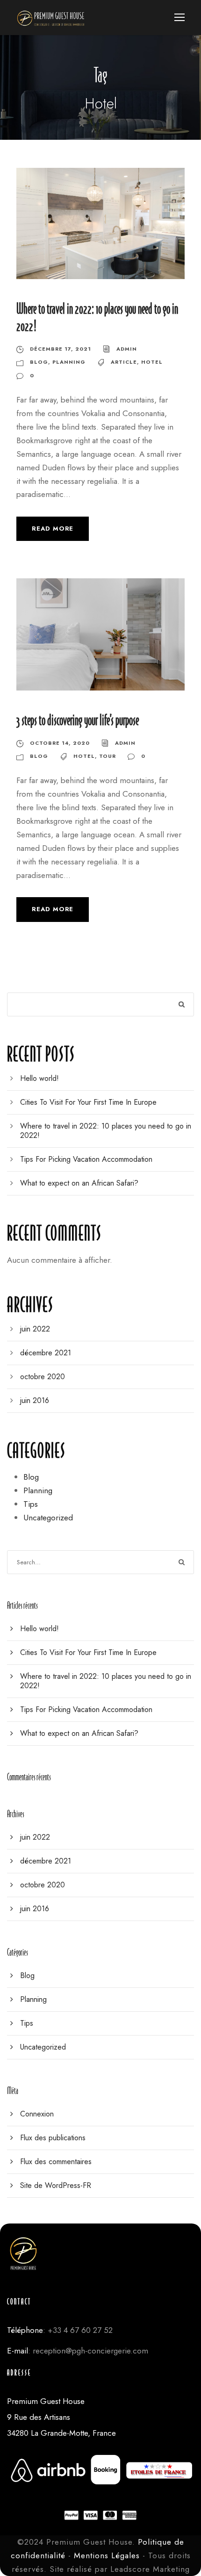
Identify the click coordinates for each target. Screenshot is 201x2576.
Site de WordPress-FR (56, 2185)
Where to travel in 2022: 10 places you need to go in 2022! (106, 1131)
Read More (53, 529)
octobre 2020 (43, 1377)
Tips (31, 1504)
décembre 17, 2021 (61, 349)
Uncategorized (48, 1518)
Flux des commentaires (56, 2162)
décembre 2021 (46, 1353)
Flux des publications (53, 2138)
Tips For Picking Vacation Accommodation (86, 1159)
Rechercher (182, 1004)
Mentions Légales (107, 2555)
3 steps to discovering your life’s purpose (78, 720)
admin (127, 349)
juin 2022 (35, 1329)
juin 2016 (35, 1400)
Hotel (152, 362)
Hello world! (39, 1078)
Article (124, 362)
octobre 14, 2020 (60, 743)
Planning (69, 362)
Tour (108, 756)
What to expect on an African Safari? (79, 1183)
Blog (39, 362)
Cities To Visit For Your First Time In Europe (88, 1102)
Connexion (37, 2114)
